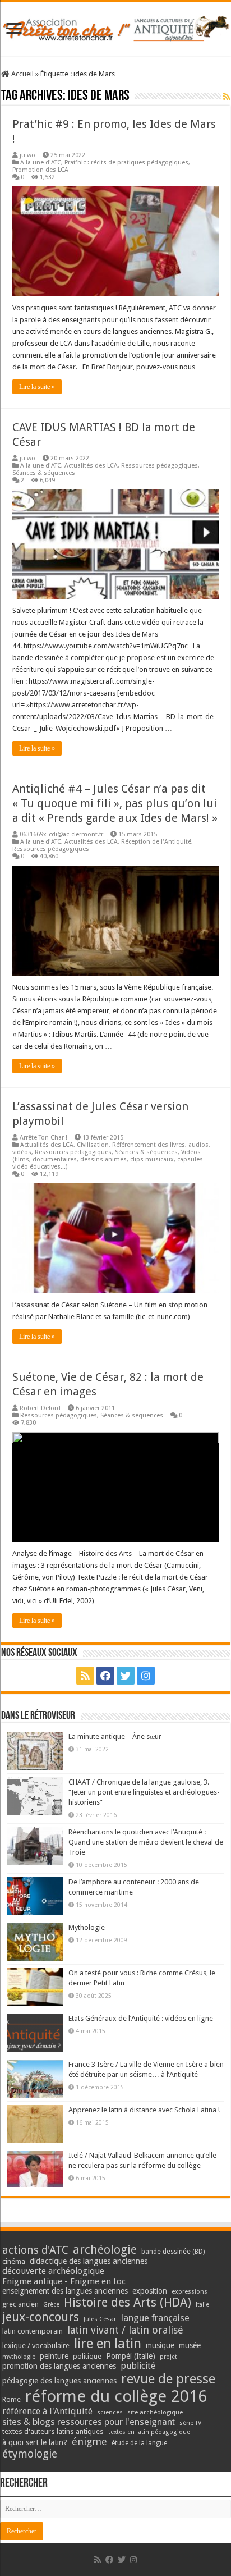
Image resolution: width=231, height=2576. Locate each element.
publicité (138, 2366)
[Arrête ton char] (115, 26)
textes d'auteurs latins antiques (53, 2431)
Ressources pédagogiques (160, 466)
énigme (89, 2442)
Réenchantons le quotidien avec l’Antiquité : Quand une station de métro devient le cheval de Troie (146, 1842)
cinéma (14, 2261)
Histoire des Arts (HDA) (128, 2302)
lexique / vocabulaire (36, 2346)
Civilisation (93, 1145)
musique (160, 2345)
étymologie (30, 2454)
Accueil (22, 74)
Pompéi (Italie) (131, 2356)
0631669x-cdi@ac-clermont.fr (61, 834)
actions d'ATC (35, 2250)
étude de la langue (139, 2443)
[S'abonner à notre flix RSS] (227, 97)
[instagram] (146, 1676)
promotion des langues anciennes (59, 2366)
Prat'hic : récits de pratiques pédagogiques (126, 163)
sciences (110, 2412)
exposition (150, 2291)
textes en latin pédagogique (149, 2432)
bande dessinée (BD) (173, 2252)
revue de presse (168, 2379)
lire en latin (108, 2344)
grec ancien (20, 2304)
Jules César (100, 2319)
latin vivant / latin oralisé (125, 2330)
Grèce (51, 2305)
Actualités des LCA (91, 466)
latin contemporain (33, 2331)
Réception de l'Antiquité (156, 842)
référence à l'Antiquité (47, 2411)
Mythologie (87, 1927)
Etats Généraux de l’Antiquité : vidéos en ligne (141, 2018)
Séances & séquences (44, 473)
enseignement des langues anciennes (65, 2291)
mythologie (19, 2357)
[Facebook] (105, 1676)
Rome (11, 2399)
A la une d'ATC (41, 163)
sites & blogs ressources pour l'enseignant (89, 2422)
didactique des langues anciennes (89, 2261)
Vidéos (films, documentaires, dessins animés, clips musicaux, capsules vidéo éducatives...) (108, 1159)
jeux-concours (41, 2317)
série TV (190, 2423)
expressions (190, 2292)
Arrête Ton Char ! (43, 1138)
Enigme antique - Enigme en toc (64, 2281)
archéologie (105, 2250)
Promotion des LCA (40, 170)
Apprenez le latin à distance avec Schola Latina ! (144, 2110)
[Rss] (85, 1676)
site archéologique (155, 2412)
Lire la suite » (37, 387)
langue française (155, 2318)
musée (190, 2345)
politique (87, 2356)
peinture (54, 2356)
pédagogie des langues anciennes (59, 2381)
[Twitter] (126, 1676)
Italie (202, 2305)
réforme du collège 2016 (116, 2396)
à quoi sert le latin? (35, 2442)
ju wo (27, 155)
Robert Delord (40, 1408)
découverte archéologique (53, 2271)
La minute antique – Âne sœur (115, 1737)
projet (168, 2357)
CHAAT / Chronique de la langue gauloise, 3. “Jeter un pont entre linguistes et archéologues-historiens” (144, 1792)
